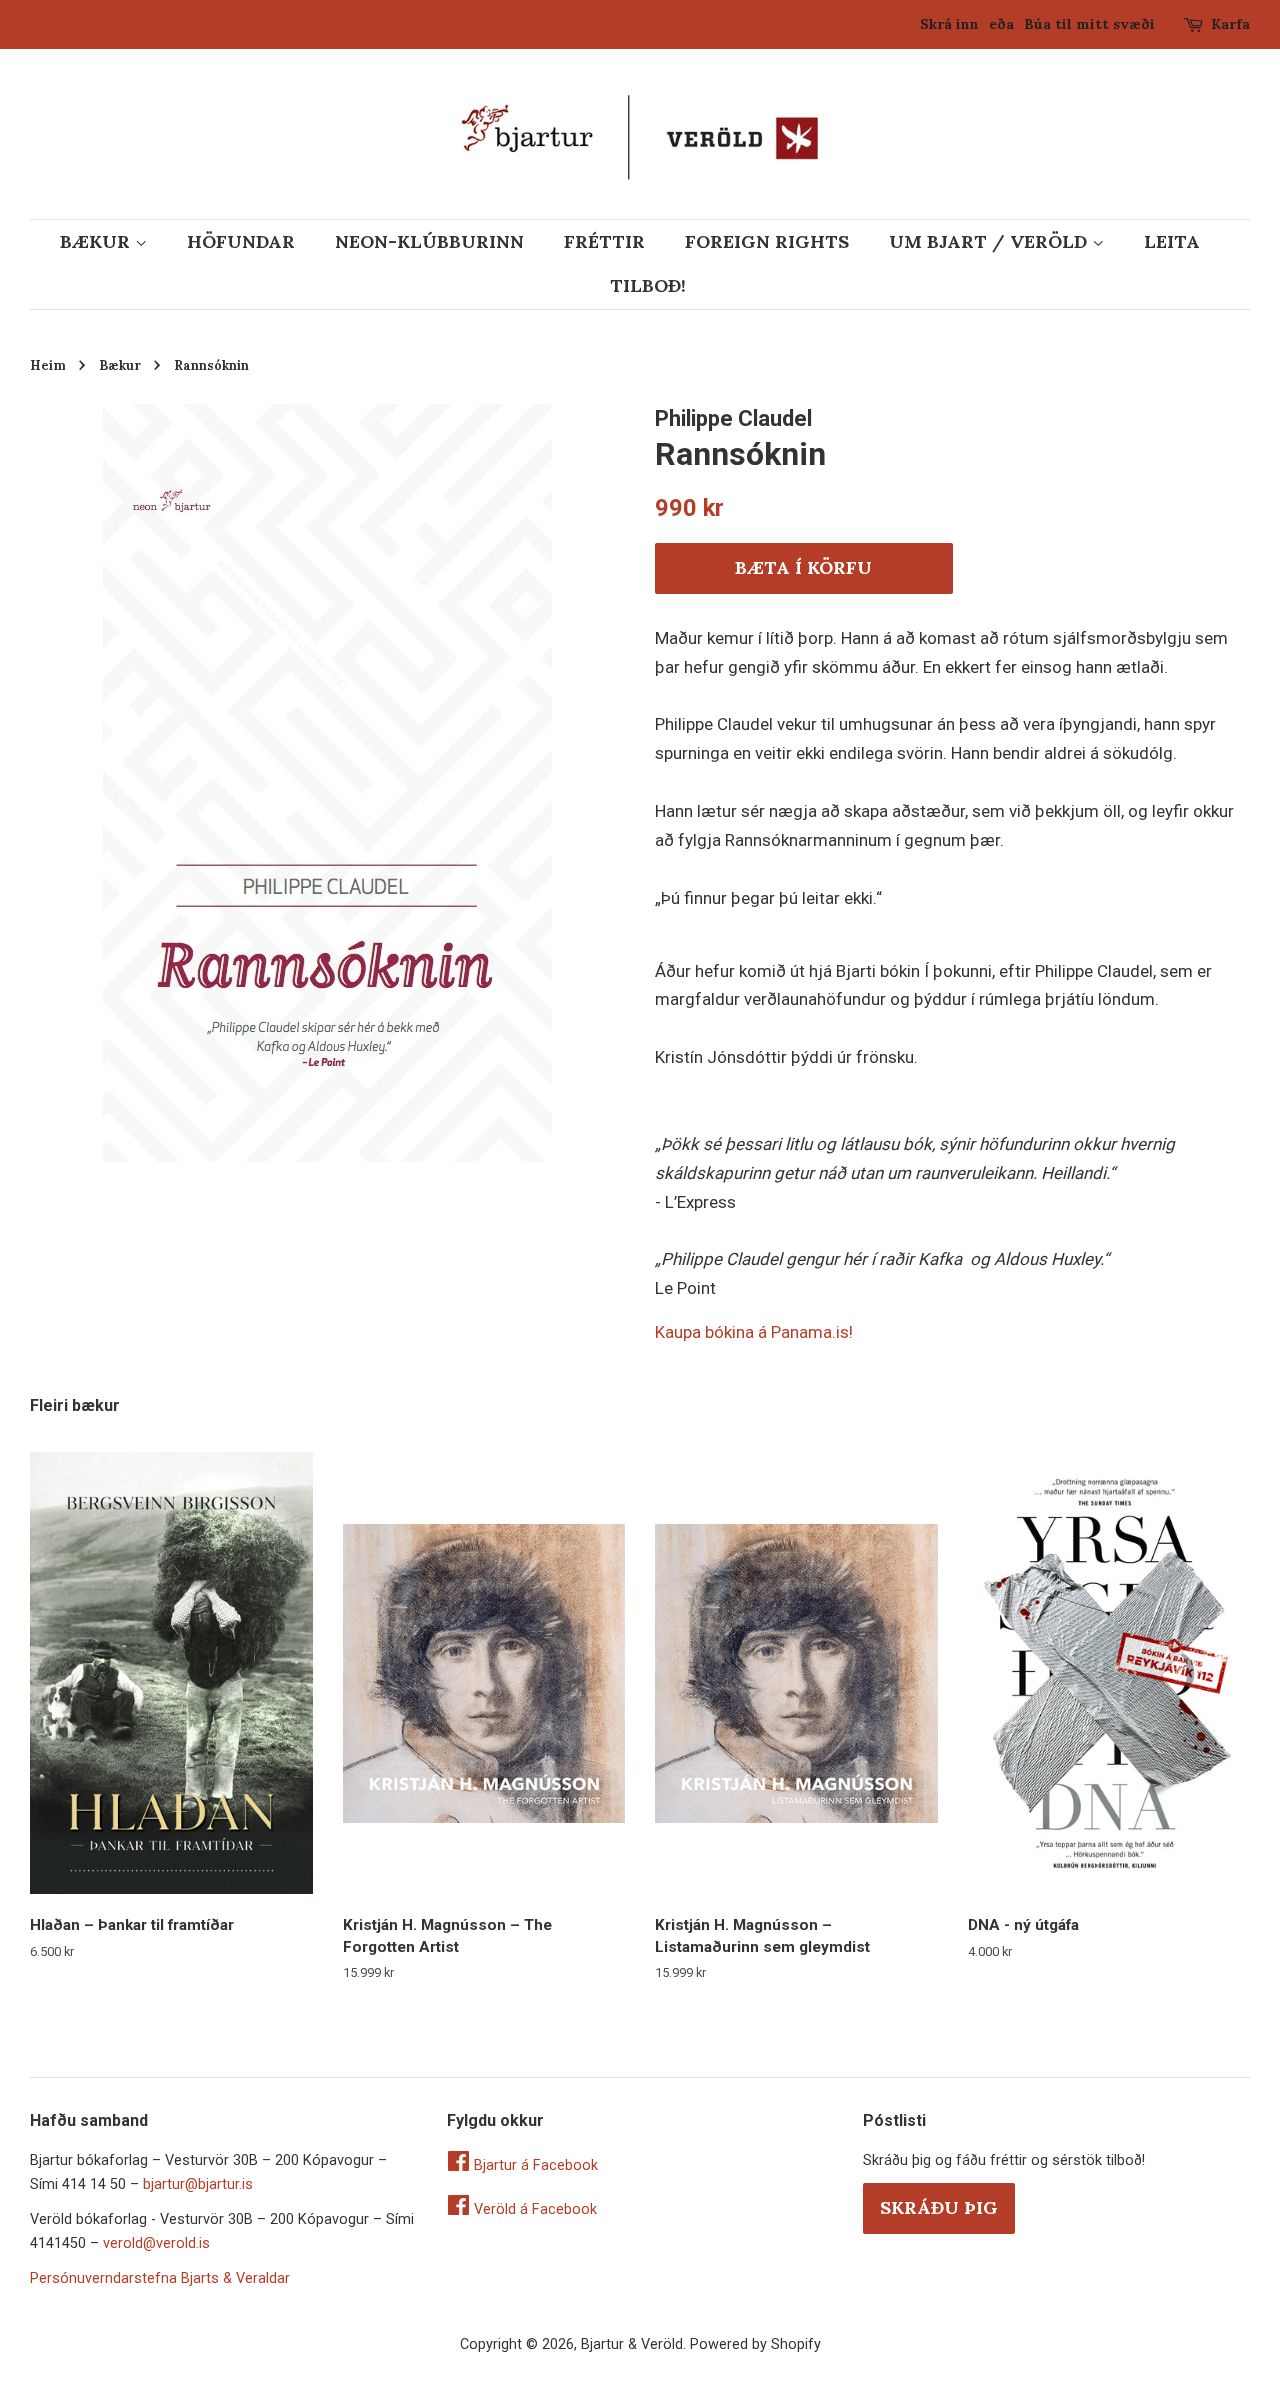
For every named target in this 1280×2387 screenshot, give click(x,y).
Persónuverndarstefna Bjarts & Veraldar (160, 2278)
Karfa (1230, 24)
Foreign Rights (767, 241)
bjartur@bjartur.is (198, 2184)
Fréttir (604, 241)
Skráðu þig (939, 2207)
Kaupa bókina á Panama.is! (754, 1332)
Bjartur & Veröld (632, 2344)
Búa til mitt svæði (1089, 24)
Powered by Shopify (755, 2344)
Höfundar (241, 241)
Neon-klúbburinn (429, 241)
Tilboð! (648, 285)
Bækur (97, 241)
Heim (48, 365)
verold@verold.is (156, 2243)
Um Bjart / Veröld (990, 241)
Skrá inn (949, 24)
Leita (1172, 241)
